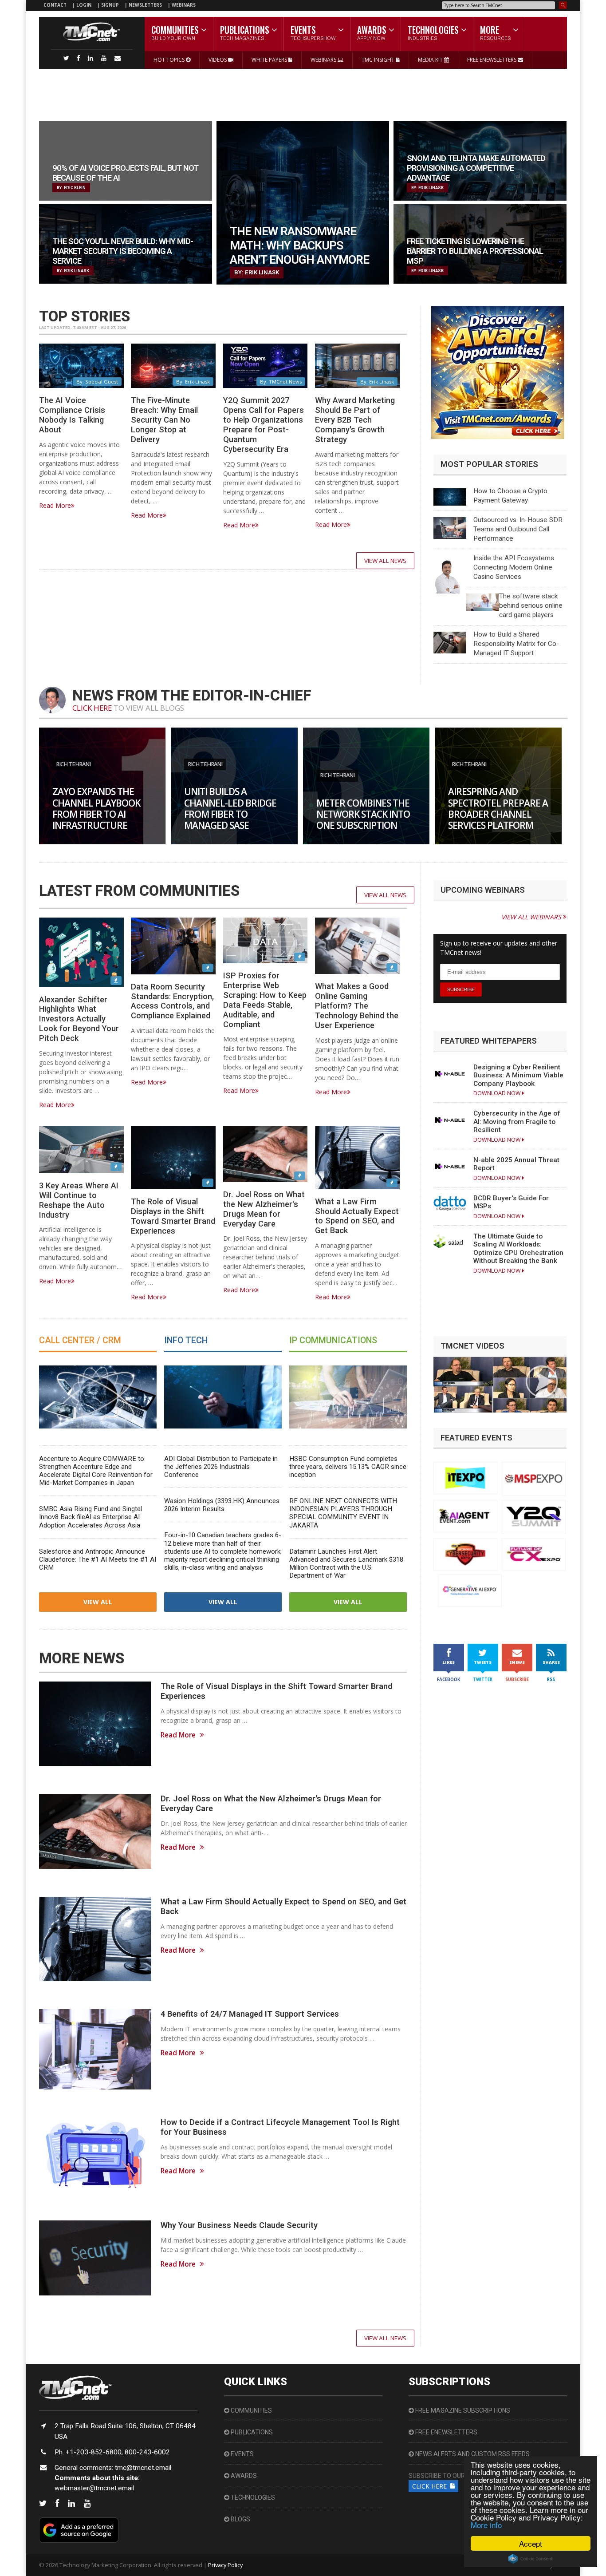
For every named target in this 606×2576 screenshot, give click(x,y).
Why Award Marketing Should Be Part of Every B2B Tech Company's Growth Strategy (355, 419)
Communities (251, 2410)
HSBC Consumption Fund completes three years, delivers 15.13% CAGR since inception (348, 1467)
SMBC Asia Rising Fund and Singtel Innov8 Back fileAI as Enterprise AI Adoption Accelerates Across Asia (91, 1517)
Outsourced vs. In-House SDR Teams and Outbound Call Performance (518, 529)
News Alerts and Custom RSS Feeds (472, 2454)
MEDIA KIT (431, 60)
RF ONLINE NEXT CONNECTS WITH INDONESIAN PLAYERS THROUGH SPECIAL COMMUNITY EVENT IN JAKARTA (343, 1513)
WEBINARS (184, 5)
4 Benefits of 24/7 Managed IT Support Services (250, 2014)
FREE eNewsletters (446, 2432)
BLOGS (240, 2519)
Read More (55, 505)
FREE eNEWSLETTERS (492, 60)
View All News (385, 561)
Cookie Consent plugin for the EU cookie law (531, 2559)
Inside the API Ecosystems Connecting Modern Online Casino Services (514, 567)
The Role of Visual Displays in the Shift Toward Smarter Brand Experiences (173, 1216)
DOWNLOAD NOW (498, 1093)
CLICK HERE (92, 708)
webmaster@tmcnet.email (94, 2488)
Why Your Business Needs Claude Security (239, 2225)
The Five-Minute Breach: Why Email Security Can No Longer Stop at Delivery (164, 419)
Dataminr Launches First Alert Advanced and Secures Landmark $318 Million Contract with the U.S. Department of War (346, 1563)
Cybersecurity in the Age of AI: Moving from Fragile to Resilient (517, 1122)
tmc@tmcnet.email (143, 2468)
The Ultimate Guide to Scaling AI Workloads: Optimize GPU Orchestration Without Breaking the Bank (518, 1248)
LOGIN (85, 5)
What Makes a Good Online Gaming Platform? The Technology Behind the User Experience (357, 1005)
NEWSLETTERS (146, 5)
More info (486, 2525)
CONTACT (55, 5)
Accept (531, 2543)
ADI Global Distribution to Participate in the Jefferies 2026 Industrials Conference (221, 1467)
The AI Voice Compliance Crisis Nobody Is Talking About (72, 415)
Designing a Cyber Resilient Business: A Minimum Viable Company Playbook (518, 1075)
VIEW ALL (98, 1602)
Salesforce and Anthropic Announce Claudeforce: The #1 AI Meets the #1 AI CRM (98, 1559)
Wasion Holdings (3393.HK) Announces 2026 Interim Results (222, 1505)
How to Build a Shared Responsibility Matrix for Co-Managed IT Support (516, 644)
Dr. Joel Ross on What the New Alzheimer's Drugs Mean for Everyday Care (264, 1209)
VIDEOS (218, 60)
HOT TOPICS (170, 60)
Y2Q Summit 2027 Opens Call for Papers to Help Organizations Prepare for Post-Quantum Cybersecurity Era (264, 424)
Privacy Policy (225, 2565)
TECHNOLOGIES (252, 2497)
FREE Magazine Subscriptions (462, 2410)
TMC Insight (379, 60)
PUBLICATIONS (251, 2432)
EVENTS (242, 2454)
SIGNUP (110, 5)
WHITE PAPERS (270, 60)
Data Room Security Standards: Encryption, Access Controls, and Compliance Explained (172, 1001)
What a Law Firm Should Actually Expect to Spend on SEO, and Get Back (357, 1216)
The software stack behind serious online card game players (531, 605)
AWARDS (243, 2476)
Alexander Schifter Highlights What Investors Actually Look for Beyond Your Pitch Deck (79, 1019)
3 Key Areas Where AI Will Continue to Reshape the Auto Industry (79, 1200)
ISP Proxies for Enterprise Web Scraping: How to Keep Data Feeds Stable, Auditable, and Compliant (265, 1000)
